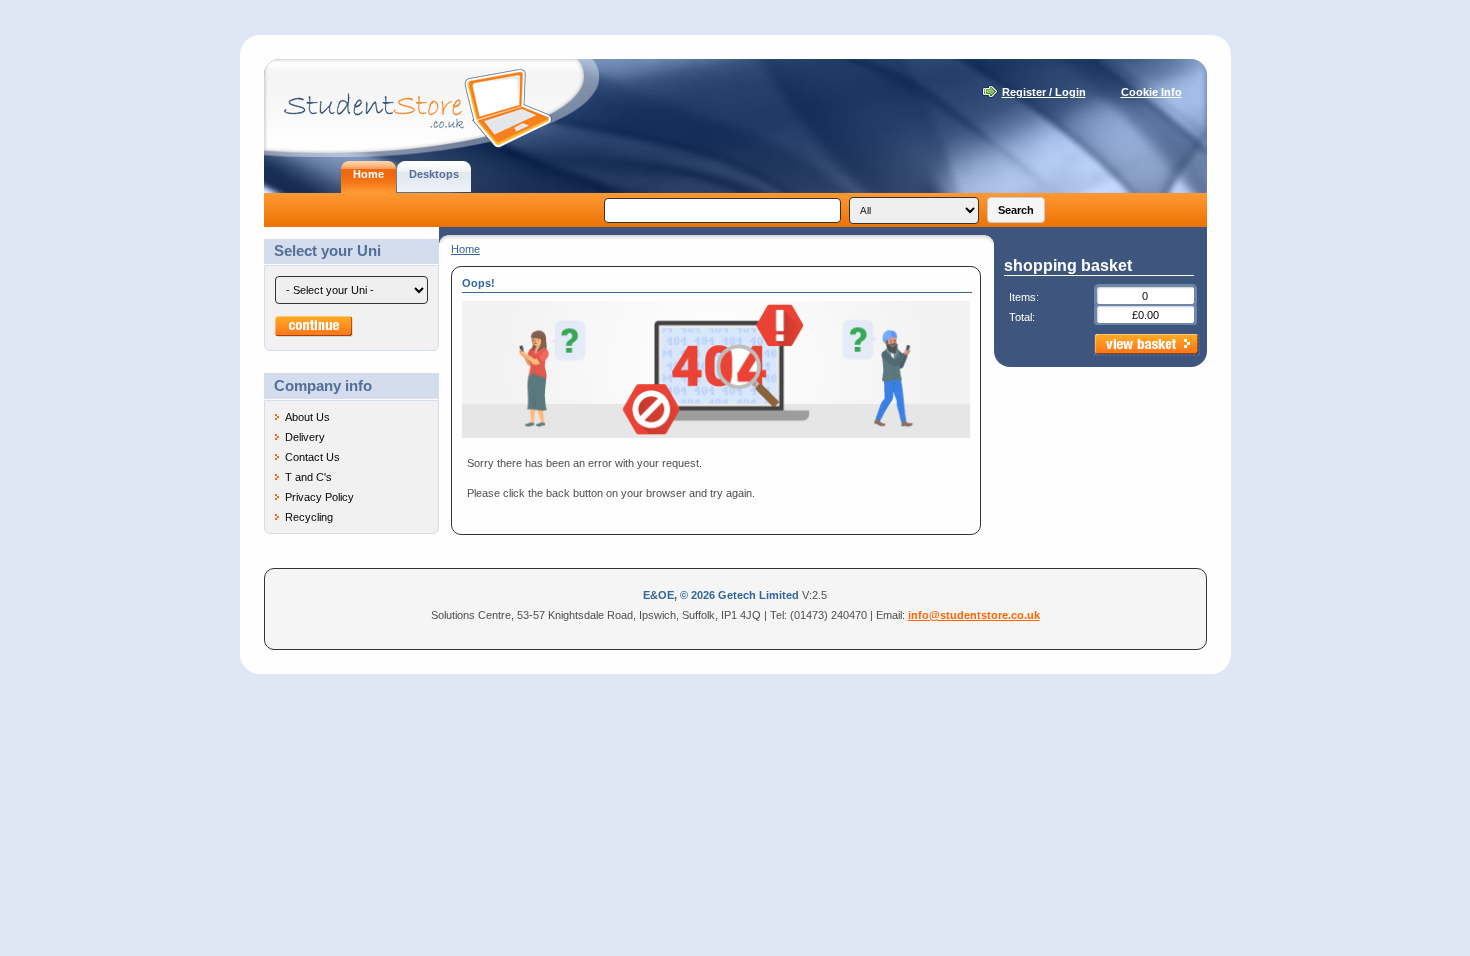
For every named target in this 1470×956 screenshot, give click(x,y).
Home (465, 249)
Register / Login (1044, 92)
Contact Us (312, 457)
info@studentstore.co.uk (974, 615)
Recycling (309, 517)
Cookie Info (1151, 92)
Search (1016, 210)
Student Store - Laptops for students (431, 108)
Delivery (305, 437)
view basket (1147, 345)
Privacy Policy (319, 497)
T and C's (308, 477)
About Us (307, 417)
